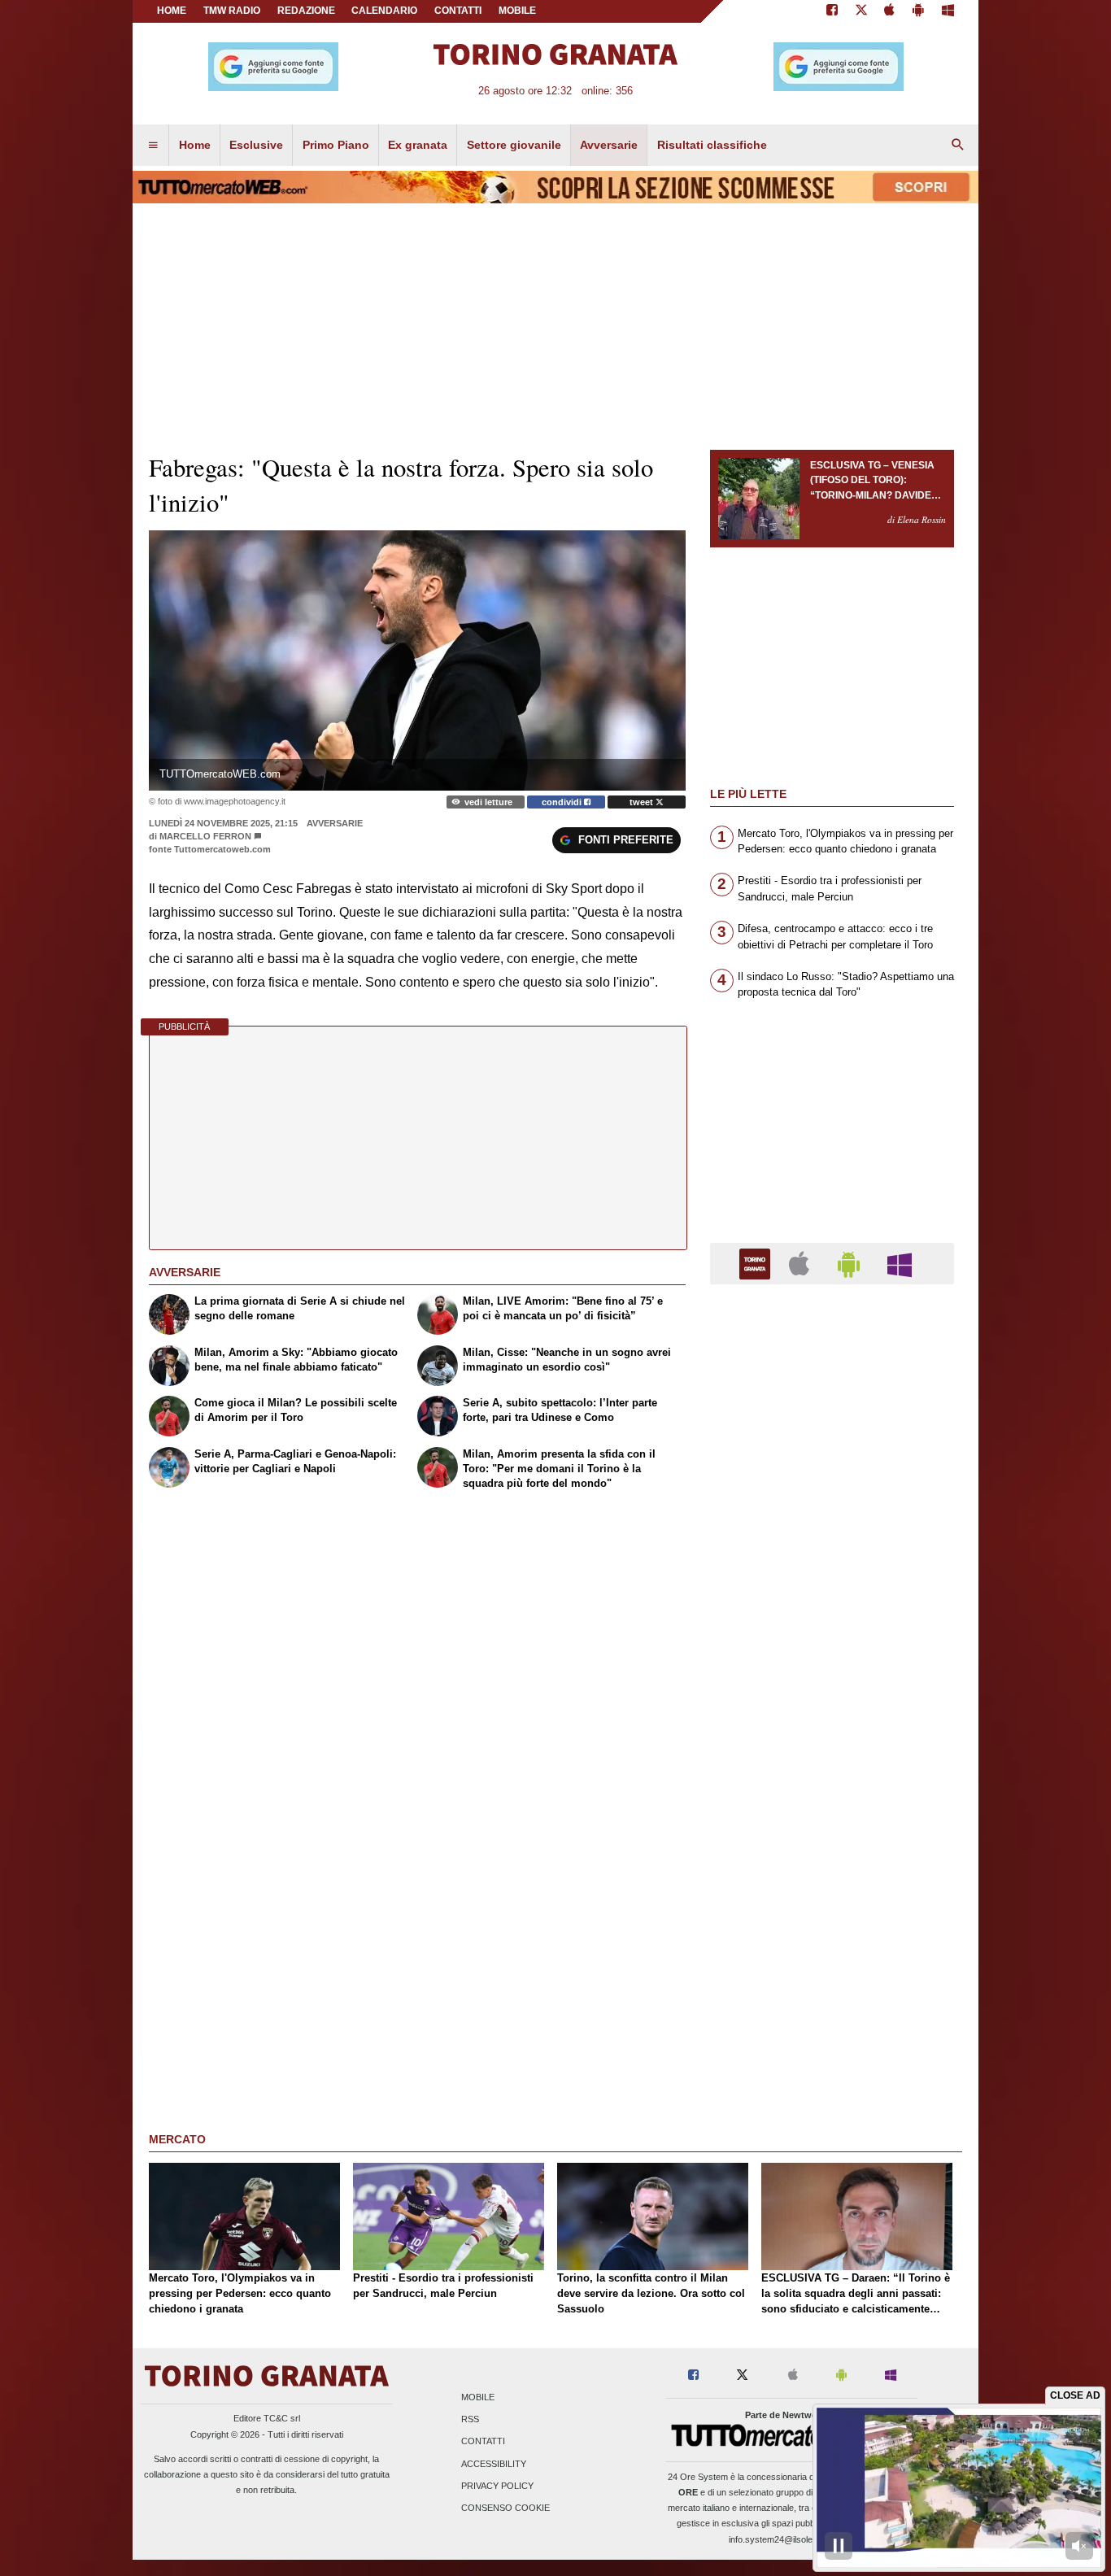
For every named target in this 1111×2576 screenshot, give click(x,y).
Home (172, 11)
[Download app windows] (948, 11)
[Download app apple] (890, 11)
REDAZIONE (306, 11)
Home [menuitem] (195, 145)
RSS (470, 2420)
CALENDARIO (384, 11)
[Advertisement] (832, 1928)
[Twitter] (861, 11)
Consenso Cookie (505, 2508)
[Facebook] (832, 11)
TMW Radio (232, 11)
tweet (643, 802)
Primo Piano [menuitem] (336, 145)
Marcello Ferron (205, 836)
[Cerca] (958, 146)
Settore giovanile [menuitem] (514, 145)
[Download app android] (918, 11)
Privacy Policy (497, 2486)
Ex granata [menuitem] (418, 145)
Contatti (483, 2442)
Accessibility (494, 2464)
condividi (563, 802)
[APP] (757, 1263)
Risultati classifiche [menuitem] (712, 145)
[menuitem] (153, 146)
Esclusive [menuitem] (256, 145)
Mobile (478, 2397)
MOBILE (517, 11)
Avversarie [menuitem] (609, 145)
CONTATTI (458, 11)
